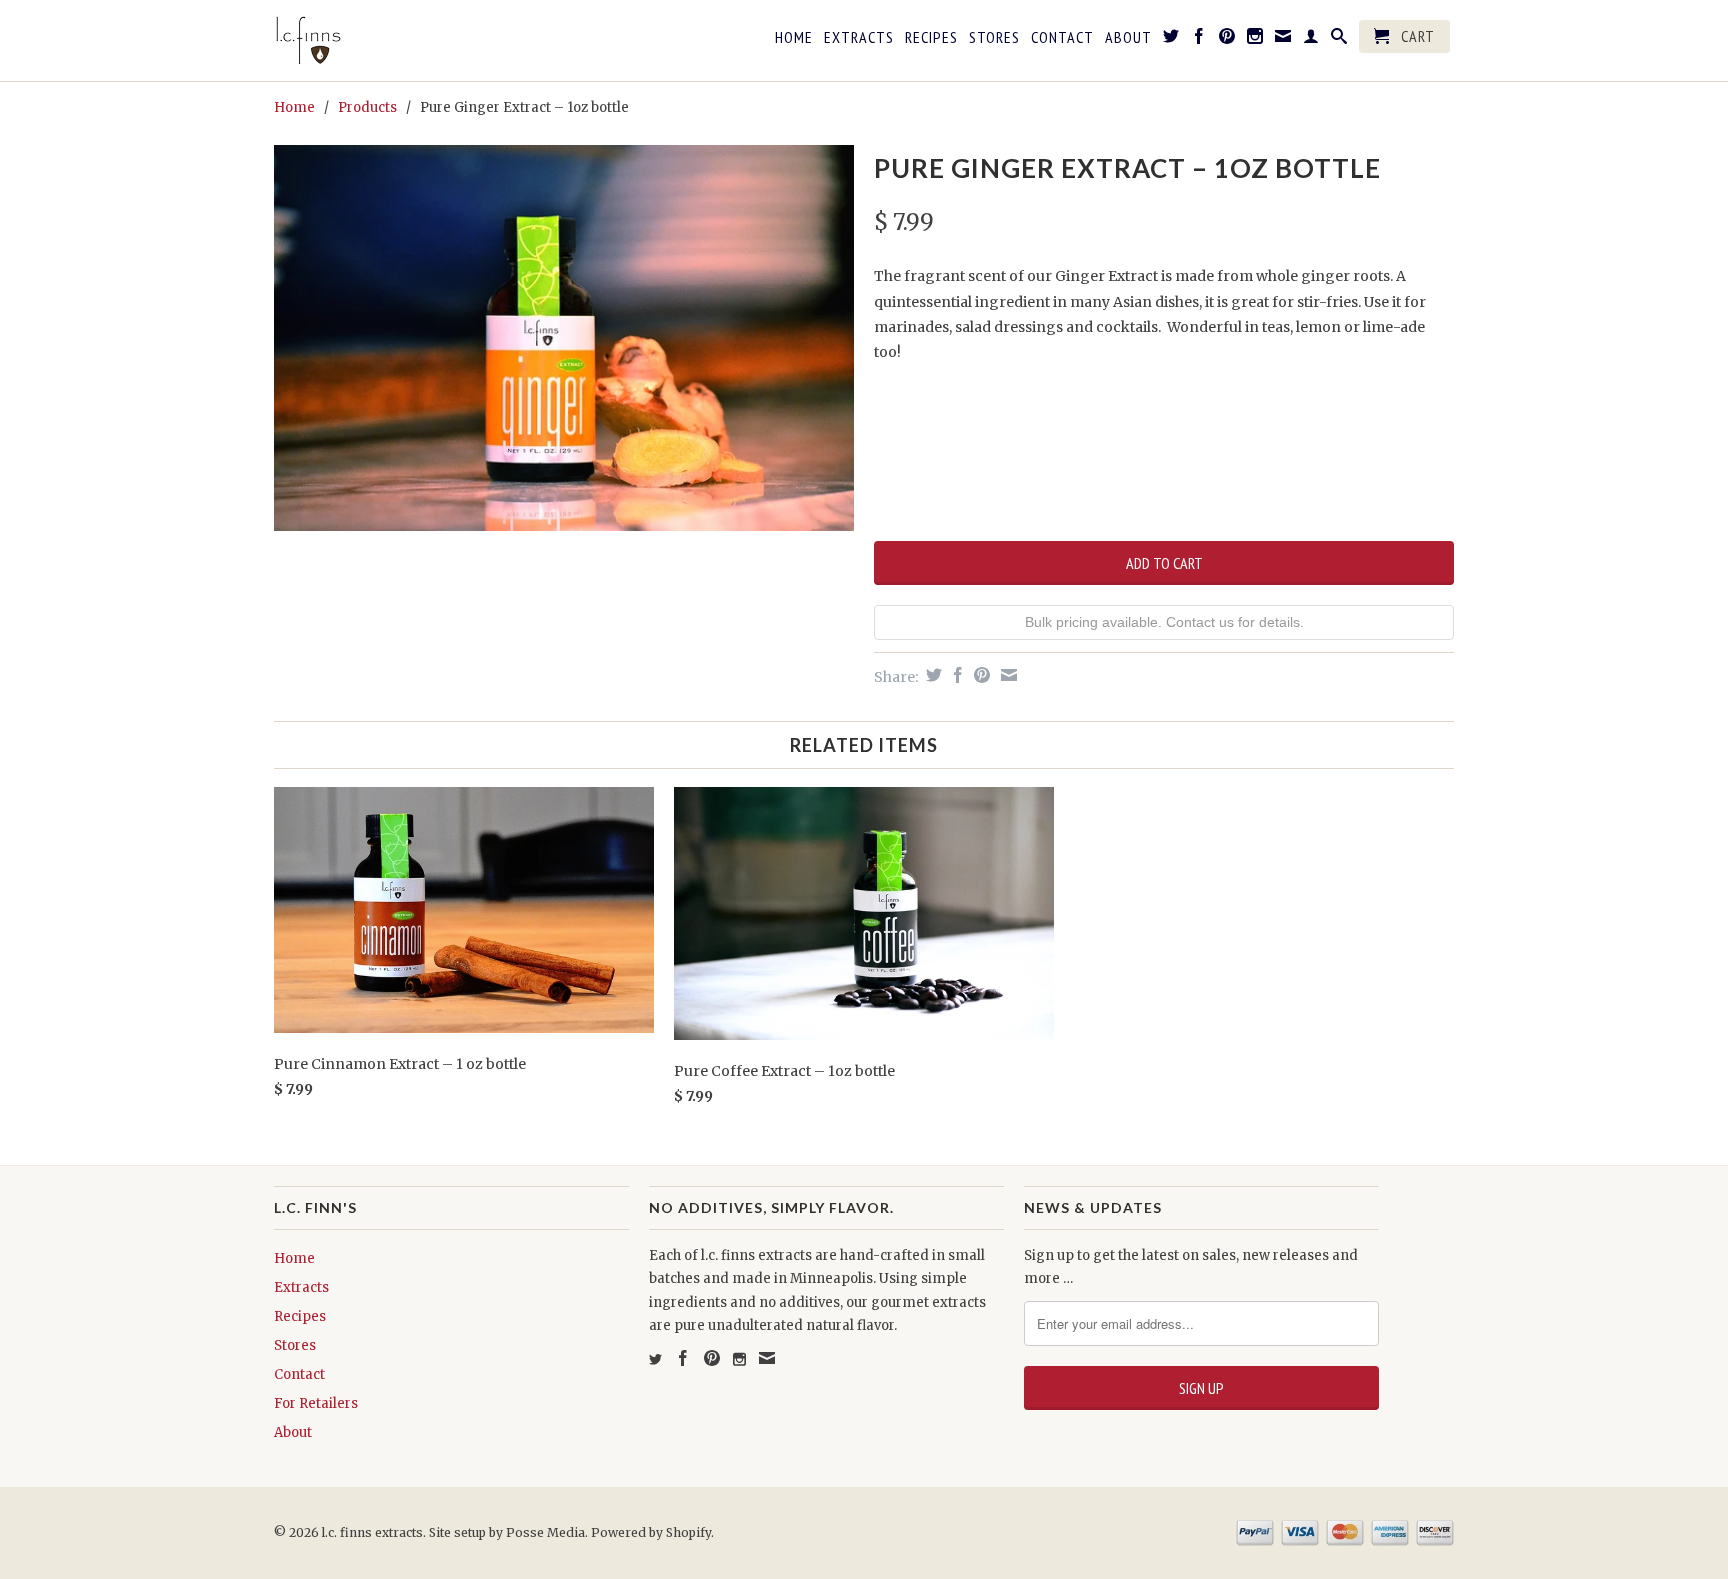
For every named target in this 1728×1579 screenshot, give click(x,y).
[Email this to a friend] (1006, 675)
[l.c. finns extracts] (414, 40)
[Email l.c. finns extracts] (1283, 40)
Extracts (859, 37)
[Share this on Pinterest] (979, 675)
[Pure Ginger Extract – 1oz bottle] (564, 338)
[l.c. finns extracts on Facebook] (1199, 40)
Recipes (931, 37)
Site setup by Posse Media (507, 1532)
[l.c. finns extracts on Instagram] (1255, 40)
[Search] (1339, 40)
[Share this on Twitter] (931, 675)
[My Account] (1311, 40)
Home (794, 37)
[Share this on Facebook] (955, 675)
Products (367, 107)
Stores (994, 37)
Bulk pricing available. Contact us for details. (1164, 622)
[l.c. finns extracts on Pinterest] (1227, 40)
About (1128, 37)
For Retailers (316, 1403)
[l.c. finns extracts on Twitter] (1171, 40)
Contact (1062, 37)
